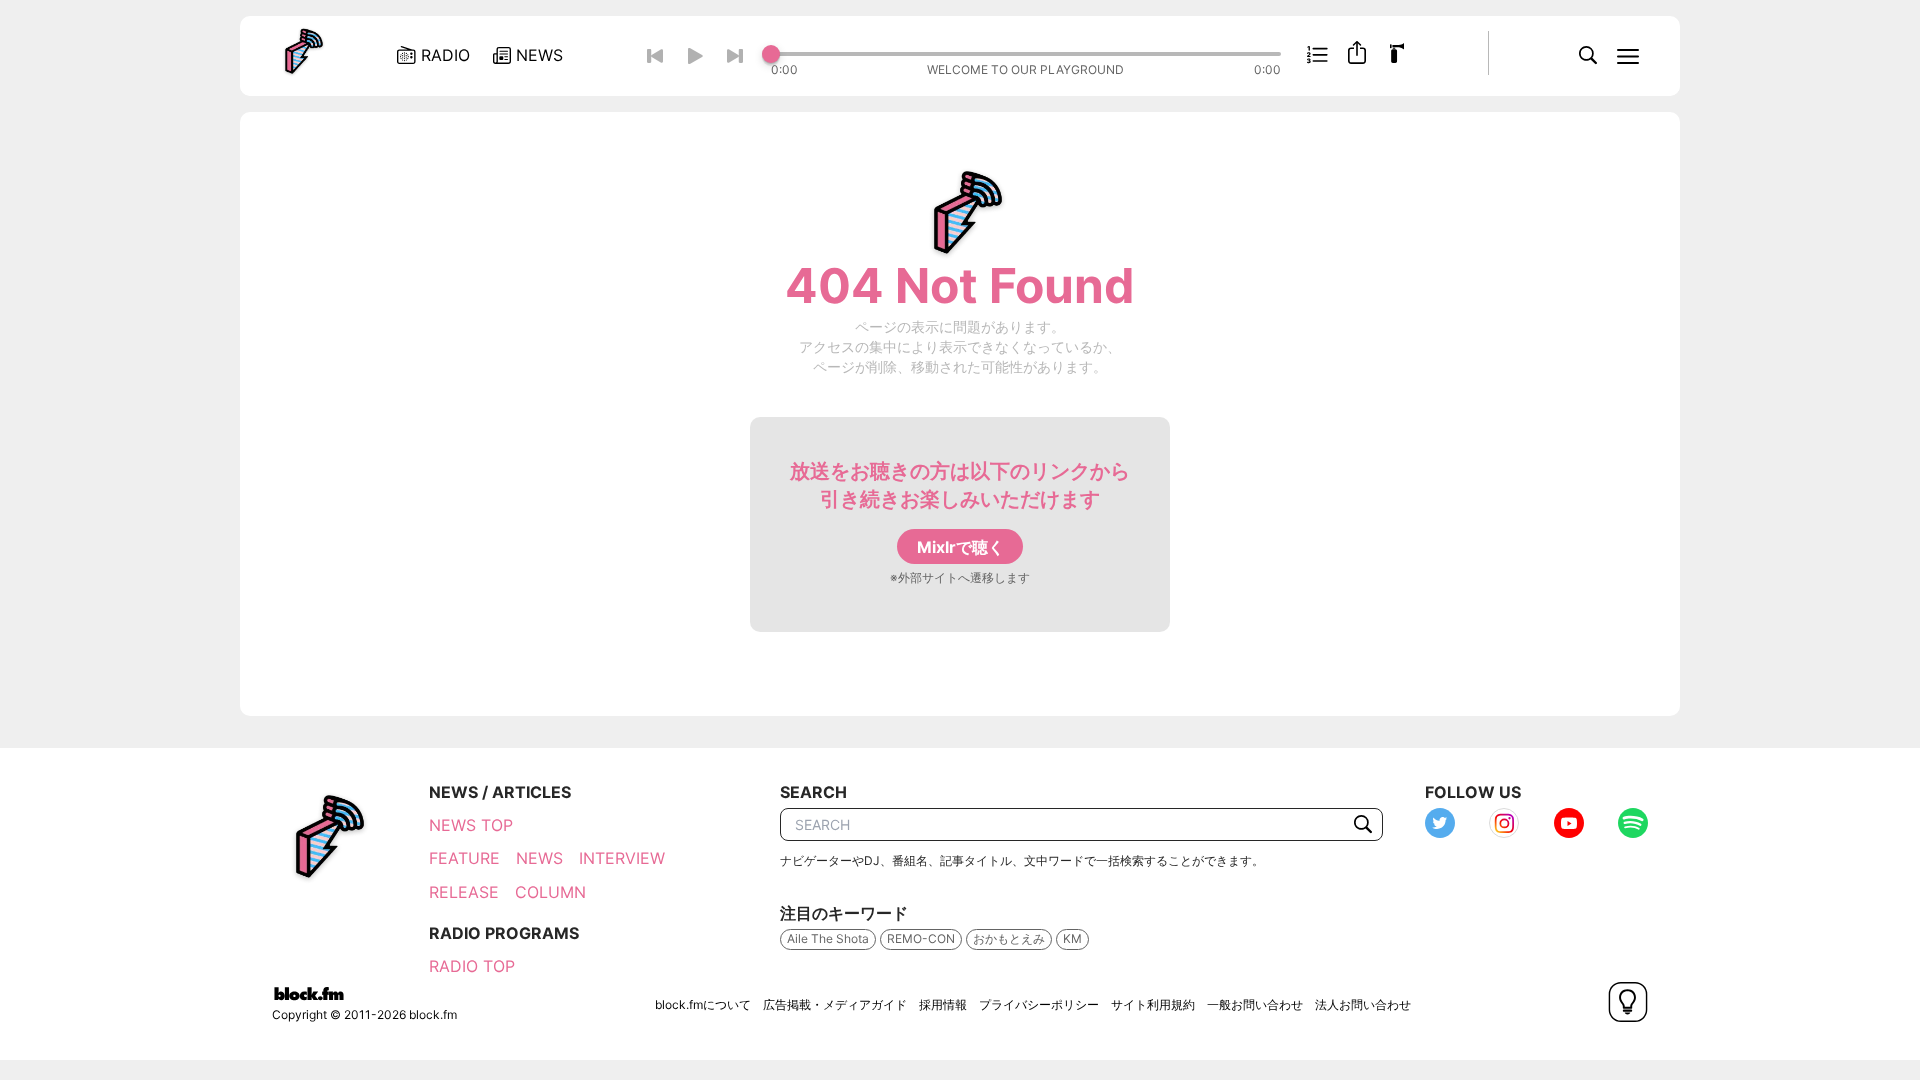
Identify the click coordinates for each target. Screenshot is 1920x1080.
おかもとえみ (1009, 938)
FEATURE (464, 858)
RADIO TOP (472, 966)
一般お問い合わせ (1255, 1004)
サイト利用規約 (1153, 1004)
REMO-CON (921, 938)
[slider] (1026, 54)
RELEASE (464, 892)
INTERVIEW (622, 858)
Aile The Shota (828, 938)
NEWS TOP (471, 825)
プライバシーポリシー (1039, 1004)
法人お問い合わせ (1363, 1004)
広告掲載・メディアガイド (835, 1004)
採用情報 (943, 1004)
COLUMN (550, 892)
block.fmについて (703, 1004)
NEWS (539, 858)
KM (1072, 938)
